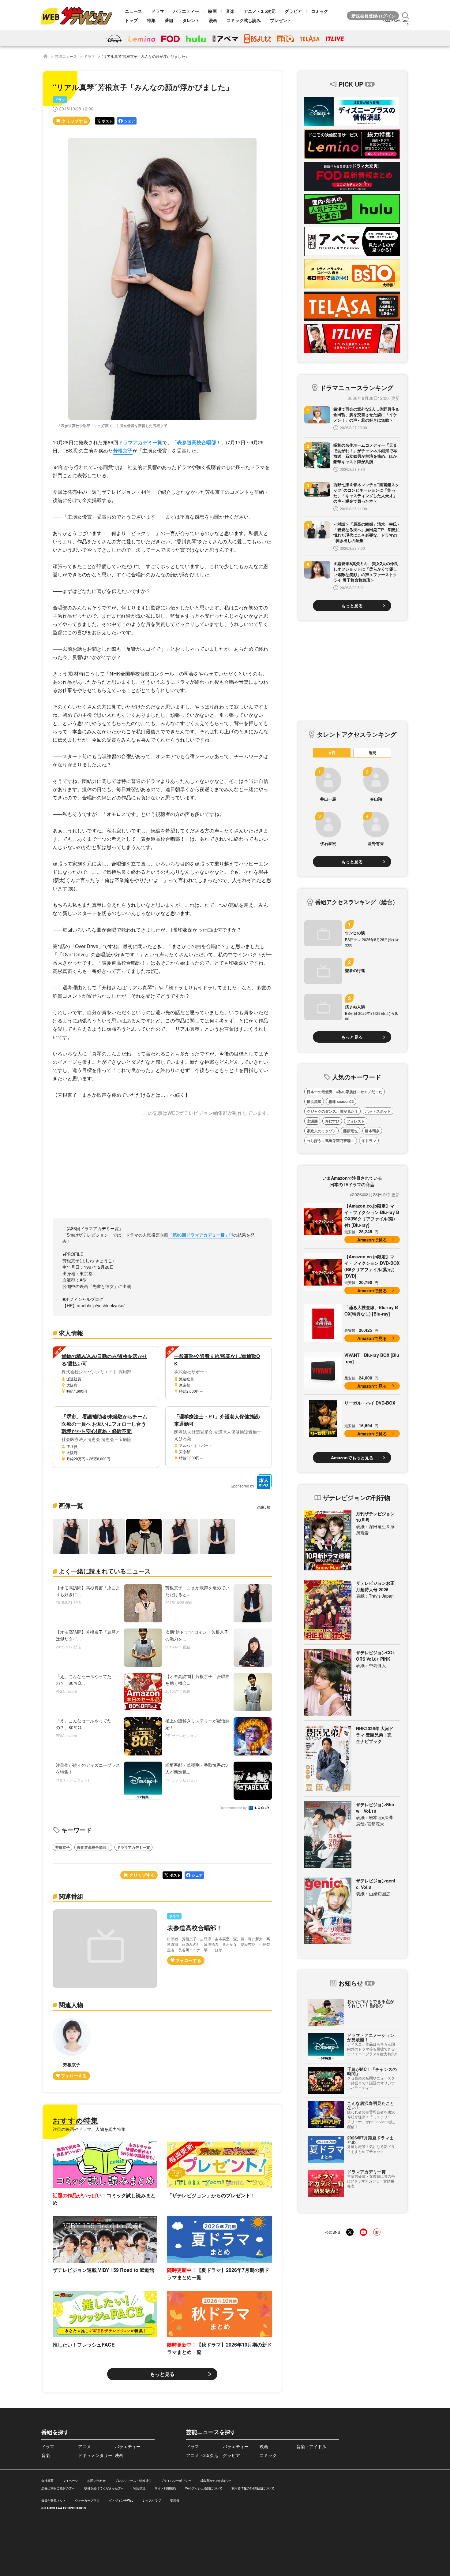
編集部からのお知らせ (216, 2481)
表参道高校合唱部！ (199, 442)
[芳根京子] (72, 2049)
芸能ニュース (66, 56)
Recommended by (234, 1808)
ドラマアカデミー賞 (140, 442)
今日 (332, 753)
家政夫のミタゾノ (321, 1131)
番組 (169, 20)
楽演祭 (175, 2500)
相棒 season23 (341, 1101)
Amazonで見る (372, 1240)
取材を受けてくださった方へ (104, 2488)
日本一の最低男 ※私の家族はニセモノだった (345, 1092)
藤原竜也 (351, 1131)
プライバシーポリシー (176, 2481)
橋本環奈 (372, 1131)
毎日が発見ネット (54, 2500)
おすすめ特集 (75, 2120)
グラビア (293, 11)
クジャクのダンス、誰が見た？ (332, 1111)
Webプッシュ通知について (204, 2488)
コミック (320, 11)
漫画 (213, 20)
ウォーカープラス (87, 2500)
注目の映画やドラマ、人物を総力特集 (89, 2129)
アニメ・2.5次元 (260, 11)
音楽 (230, 11)
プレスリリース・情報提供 (133, 2481)
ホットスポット (378, 1111)
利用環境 (139, 2488)
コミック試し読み (244, 20)
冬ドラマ (369, 1141)
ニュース (133, 11)
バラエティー (186, 11)
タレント (191, 20)
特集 (151, 20)
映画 (212, 11)
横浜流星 (314, 1101)
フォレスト (356, 1121)
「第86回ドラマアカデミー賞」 (199, 1235)
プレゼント (281, 20)
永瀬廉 (312, 1121)
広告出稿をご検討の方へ (58, 2488)
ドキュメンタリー (95, 2455)
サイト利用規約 (165, 2488)
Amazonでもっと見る (352, 1457)
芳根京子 (123, 450)
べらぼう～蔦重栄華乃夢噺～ (331, 1141)
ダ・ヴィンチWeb (121, 2500)
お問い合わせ (96, 2481)
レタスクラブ (152, 2500)
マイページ (70, 2481)
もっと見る (162, 2374)
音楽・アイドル (311, 2446)
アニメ (84, 2446)
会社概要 (47, 2481)
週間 (373, 753)
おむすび (332, 1121)
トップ (131, 20)
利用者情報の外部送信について (253, 2488)
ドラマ (158, 11)
